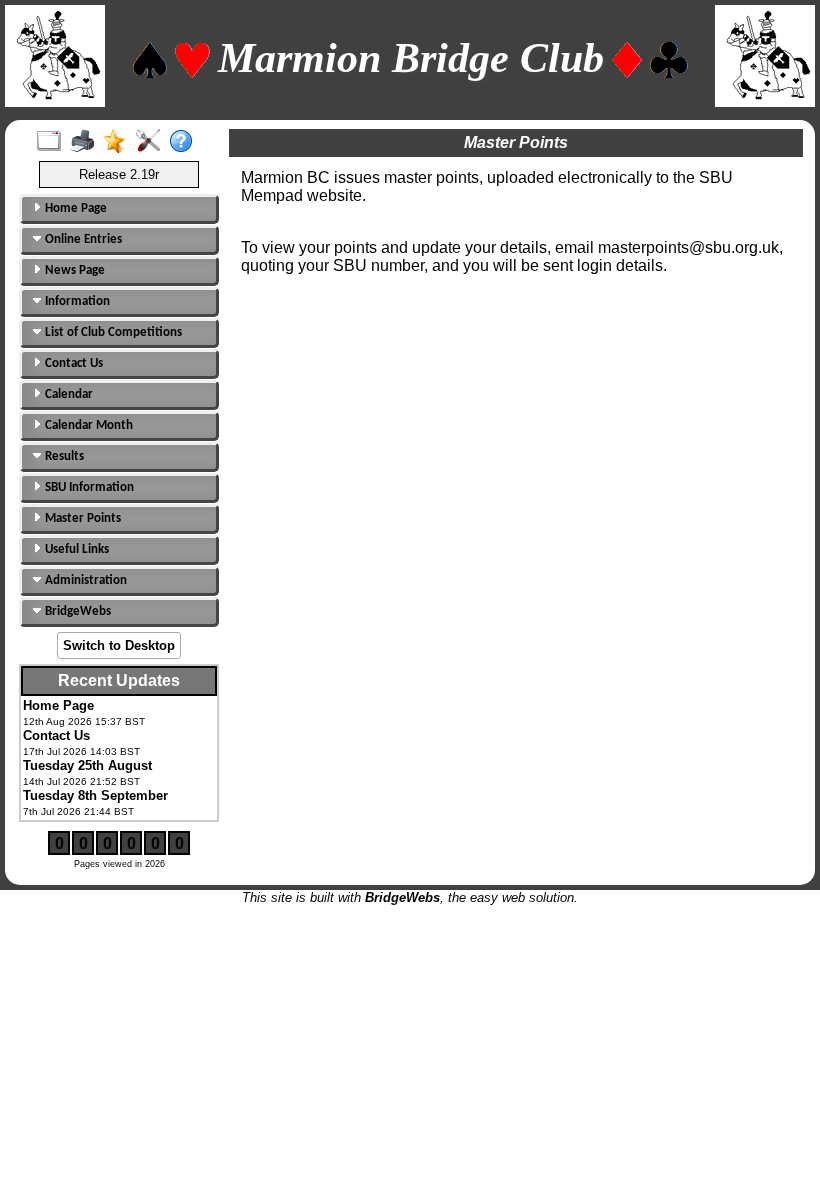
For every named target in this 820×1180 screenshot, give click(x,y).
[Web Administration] (152, 142)
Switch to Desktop (119, 645)
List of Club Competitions (112, 332)
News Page (73, 270)
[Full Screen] (53, 142)
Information (76, 301)
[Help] (185, 142)
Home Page (74, 208)
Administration (84, 580)
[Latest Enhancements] (119, 142)
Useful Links (75, 549)
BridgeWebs (76, 611)
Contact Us (72, 363)
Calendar (67, 394)
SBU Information (88, 487)
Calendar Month (87, 425)
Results (63, 456)
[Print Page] (86, 142)
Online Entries (82, 239)
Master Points (81, 518)
